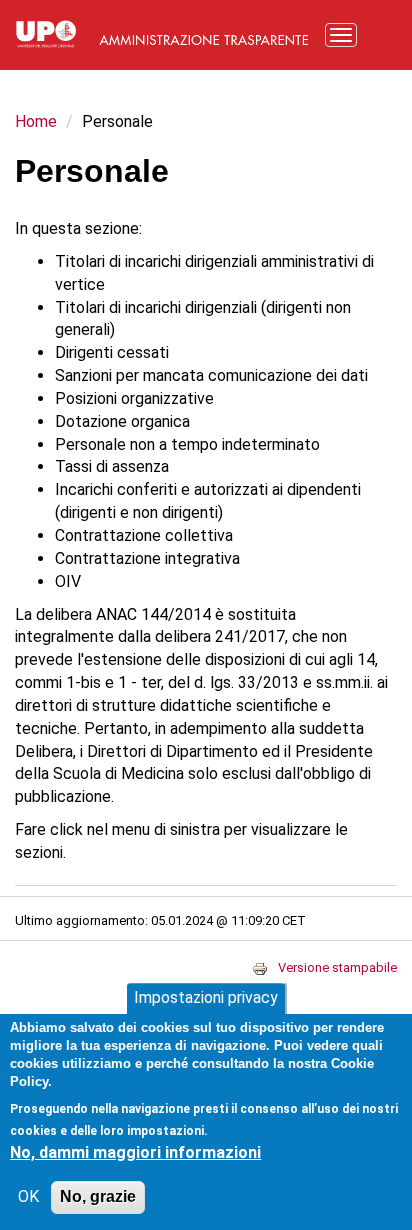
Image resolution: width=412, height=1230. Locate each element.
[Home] (204, 32)
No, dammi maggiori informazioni (135, 1152)
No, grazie (98, 1196)
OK (28, 1196)
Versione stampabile (337, 967)
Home (36, 121)
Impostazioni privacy (206, 997)
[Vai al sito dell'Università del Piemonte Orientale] (46, 32)
